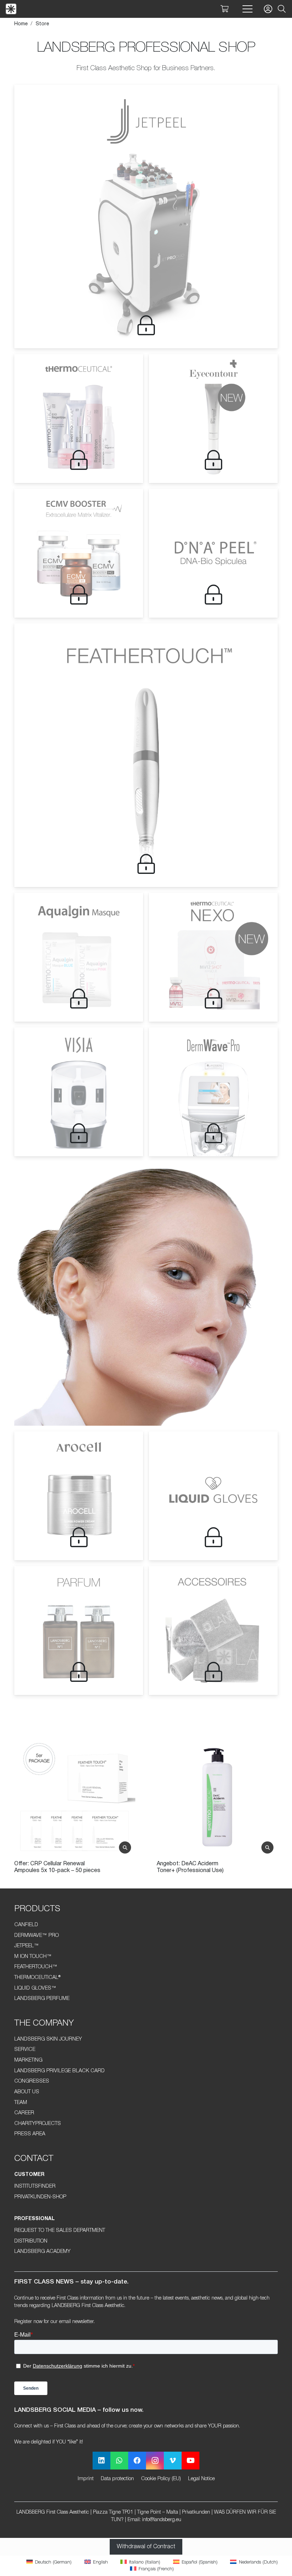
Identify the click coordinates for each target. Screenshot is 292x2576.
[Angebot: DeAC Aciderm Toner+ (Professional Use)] (75, 1797)
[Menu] (247, 9)
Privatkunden (196, 2512)
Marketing (28, 2060)
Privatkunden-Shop (40, 2197)
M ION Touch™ (33, 1957)
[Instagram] (155, 2461)
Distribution (31, 2241)
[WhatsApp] (119, 2461)
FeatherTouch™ (36, 1967)
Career (24, 2113)
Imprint (86, 2479)
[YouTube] (191, 2461)
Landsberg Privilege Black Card (59, 2071)
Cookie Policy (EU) (161, 2479)
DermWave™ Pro (36, 1936)
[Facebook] (137, 2461)
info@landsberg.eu (162, 2520)
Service (25, 2050)
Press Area (30, 2134)
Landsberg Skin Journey (48, 2039)
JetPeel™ (27, 1946)
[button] (282, 9)
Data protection (117, 2479)
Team (21, 2103)
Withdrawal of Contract (146, 2547)
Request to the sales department (60, 2231)
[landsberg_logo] (11, 9)
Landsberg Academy (42, 2252)
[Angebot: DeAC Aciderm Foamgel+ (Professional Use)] (217, 1797)
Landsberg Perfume (42, 1999)
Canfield (26, 1925)
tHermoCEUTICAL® (37, 1978)
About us (27, 2092)
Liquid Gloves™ (35, 1988)
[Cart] (224, 9)
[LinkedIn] (101, 2461)
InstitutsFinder (35, 2186)
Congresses (32, 2081)
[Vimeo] (173, 2461)
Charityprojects (38, 2124)
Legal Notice (201, 2479)
